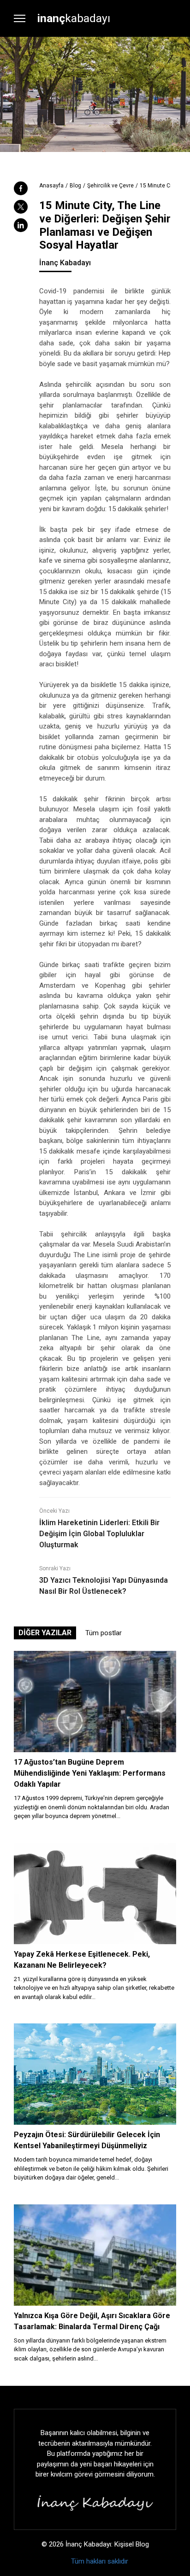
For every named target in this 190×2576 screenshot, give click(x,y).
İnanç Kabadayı (65, 263)
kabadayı (74, 18)
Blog (75, 186)
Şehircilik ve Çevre (110, 186)
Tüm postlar (104, 1633)
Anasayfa (51, 186)
